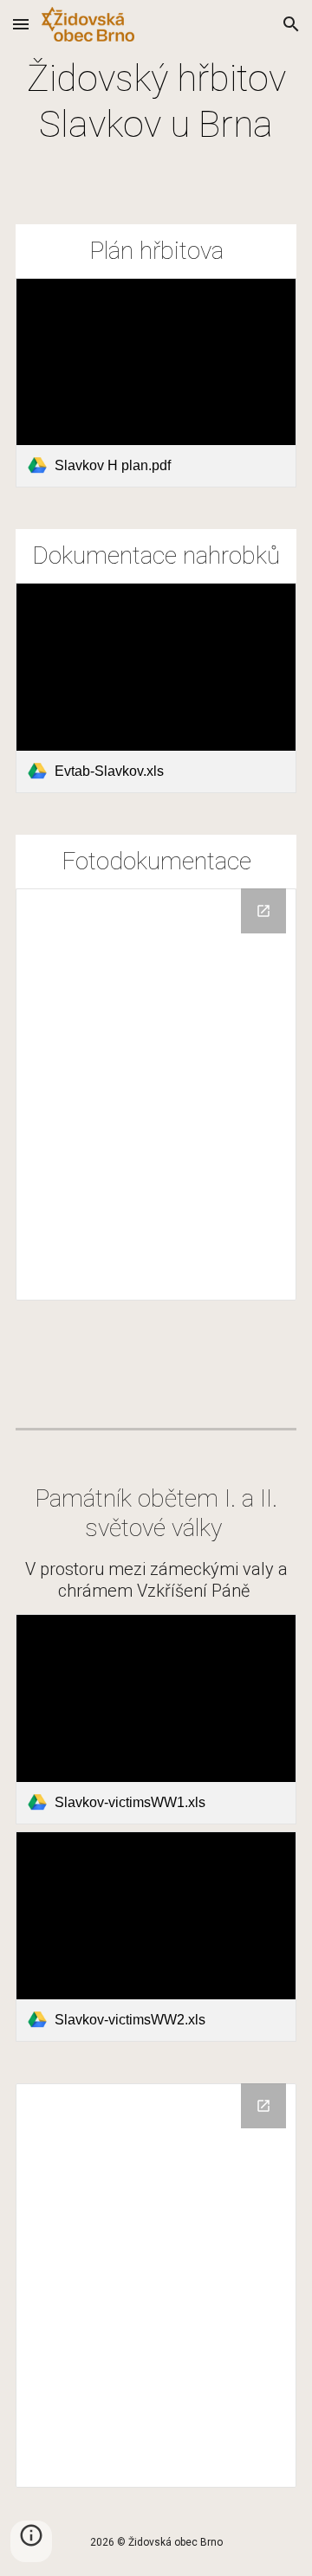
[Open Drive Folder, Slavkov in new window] (263, 911)
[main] (156, 102)
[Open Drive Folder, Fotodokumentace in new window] (263, 2106)
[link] (156, 383)
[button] (21, 24)
